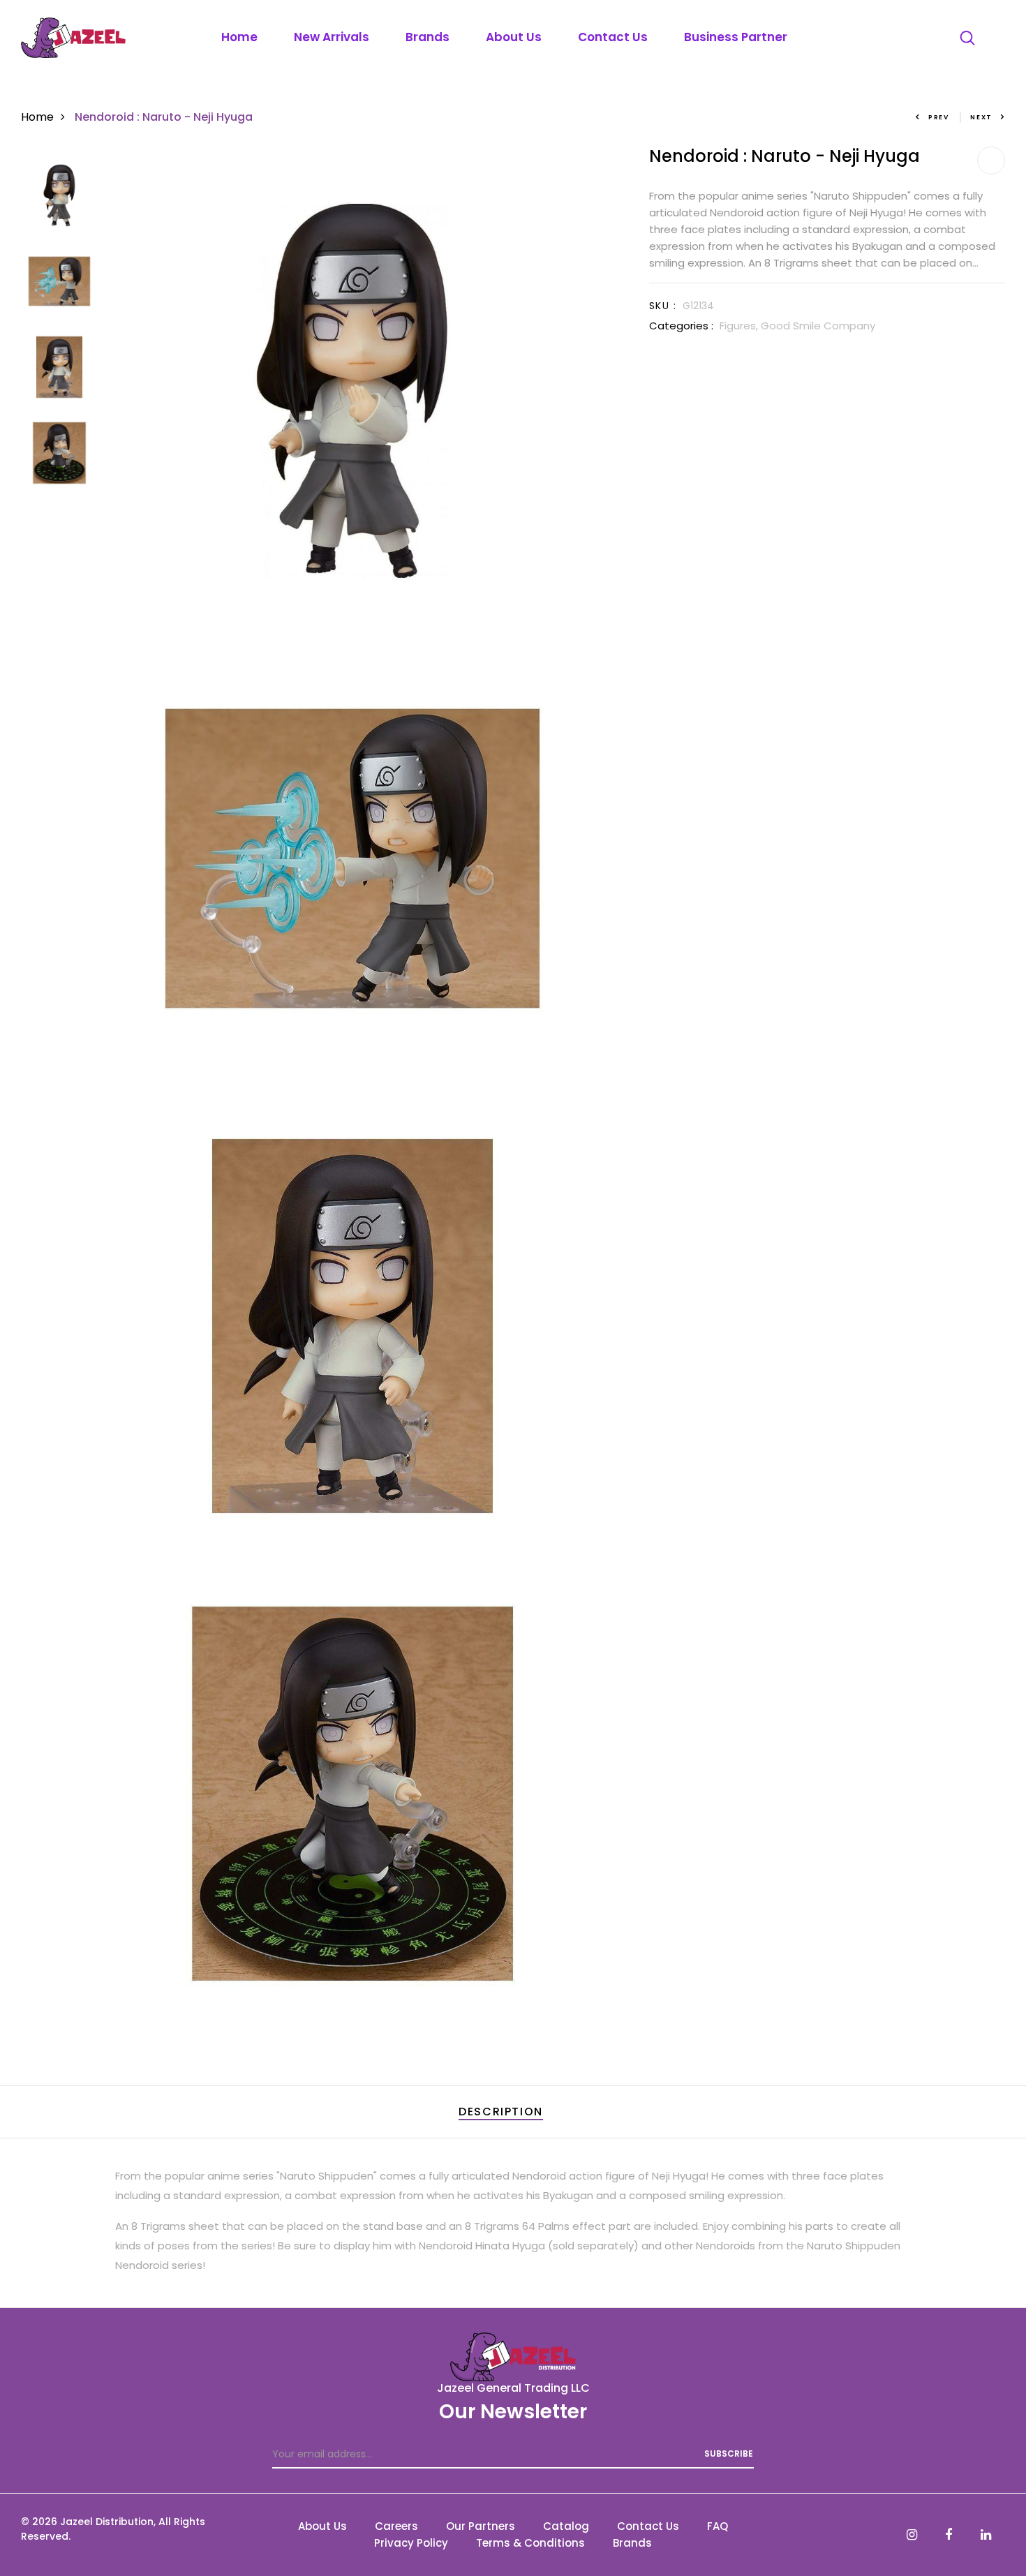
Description (501, 2112)
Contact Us (613, 37)
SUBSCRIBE (729, 2454)
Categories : (681, 326)
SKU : (663, 306)
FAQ (718, 2526)
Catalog (566, 2526)
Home (239, 37)
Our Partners (481, 2526)
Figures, (740, 326)
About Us (514, 37)
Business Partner (736, 37)
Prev (939, 117)
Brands (427, 37)
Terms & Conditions (530, 2543)
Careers (396, 2526)
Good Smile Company (818, 326)
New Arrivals (332, 37)
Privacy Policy (411, 2543)
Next (981, 117)
